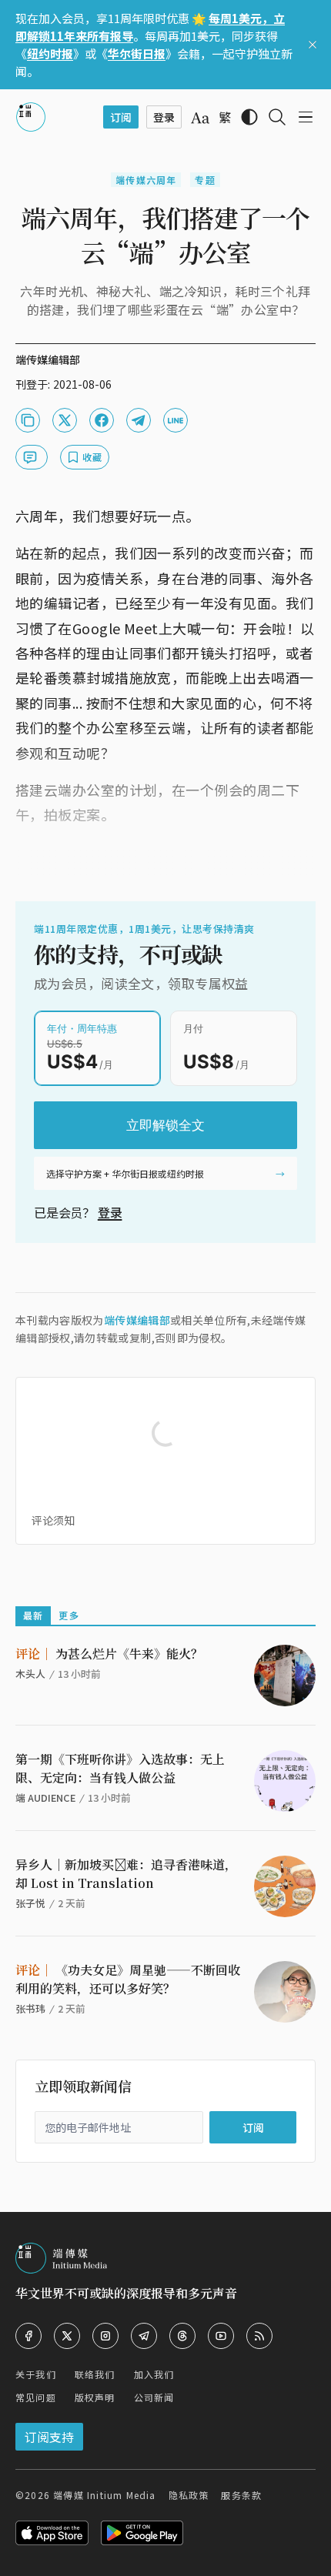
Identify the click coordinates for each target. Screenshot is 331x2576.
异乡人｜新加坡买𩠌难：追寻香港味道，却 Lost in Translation (126, 1874)
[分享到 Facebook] (102, 420)
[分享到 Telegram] (139, 420)
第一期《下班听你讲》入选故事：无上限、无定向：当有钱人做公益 (120, 1768)
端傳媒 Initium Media (104, 2495)
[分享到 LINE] (176, 420)
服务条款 (241, 2495)
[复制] (28, 420)
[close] (313, 45)
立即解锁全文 (165, 1125)
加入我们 (154, 2374)
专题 (205, 180)
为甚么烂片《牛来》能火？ (109, 1654)
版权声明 (95, 2397)
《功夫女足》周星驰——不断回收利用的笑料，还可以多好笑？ (128, 1979)
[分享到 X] (65, 420)
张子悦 (30, 1903)
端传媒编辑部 (137, 1320)
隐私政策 (189, 2495)
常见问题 (36, 2397)
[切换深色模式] (249, 117)
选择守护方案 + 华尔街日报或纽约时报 (125, 1173)
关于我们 (36, 2374)
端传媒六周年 (146, 180)
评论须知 (53, 1520)
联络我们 (95, 2374)
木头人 (30, 1674)
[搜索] (277, 117)
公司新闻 (154, 2397)
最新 (33, 1615)
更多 (69, 1615)
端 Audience (45, 1798)
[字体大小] (200, 118)
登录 (110, 1212)
